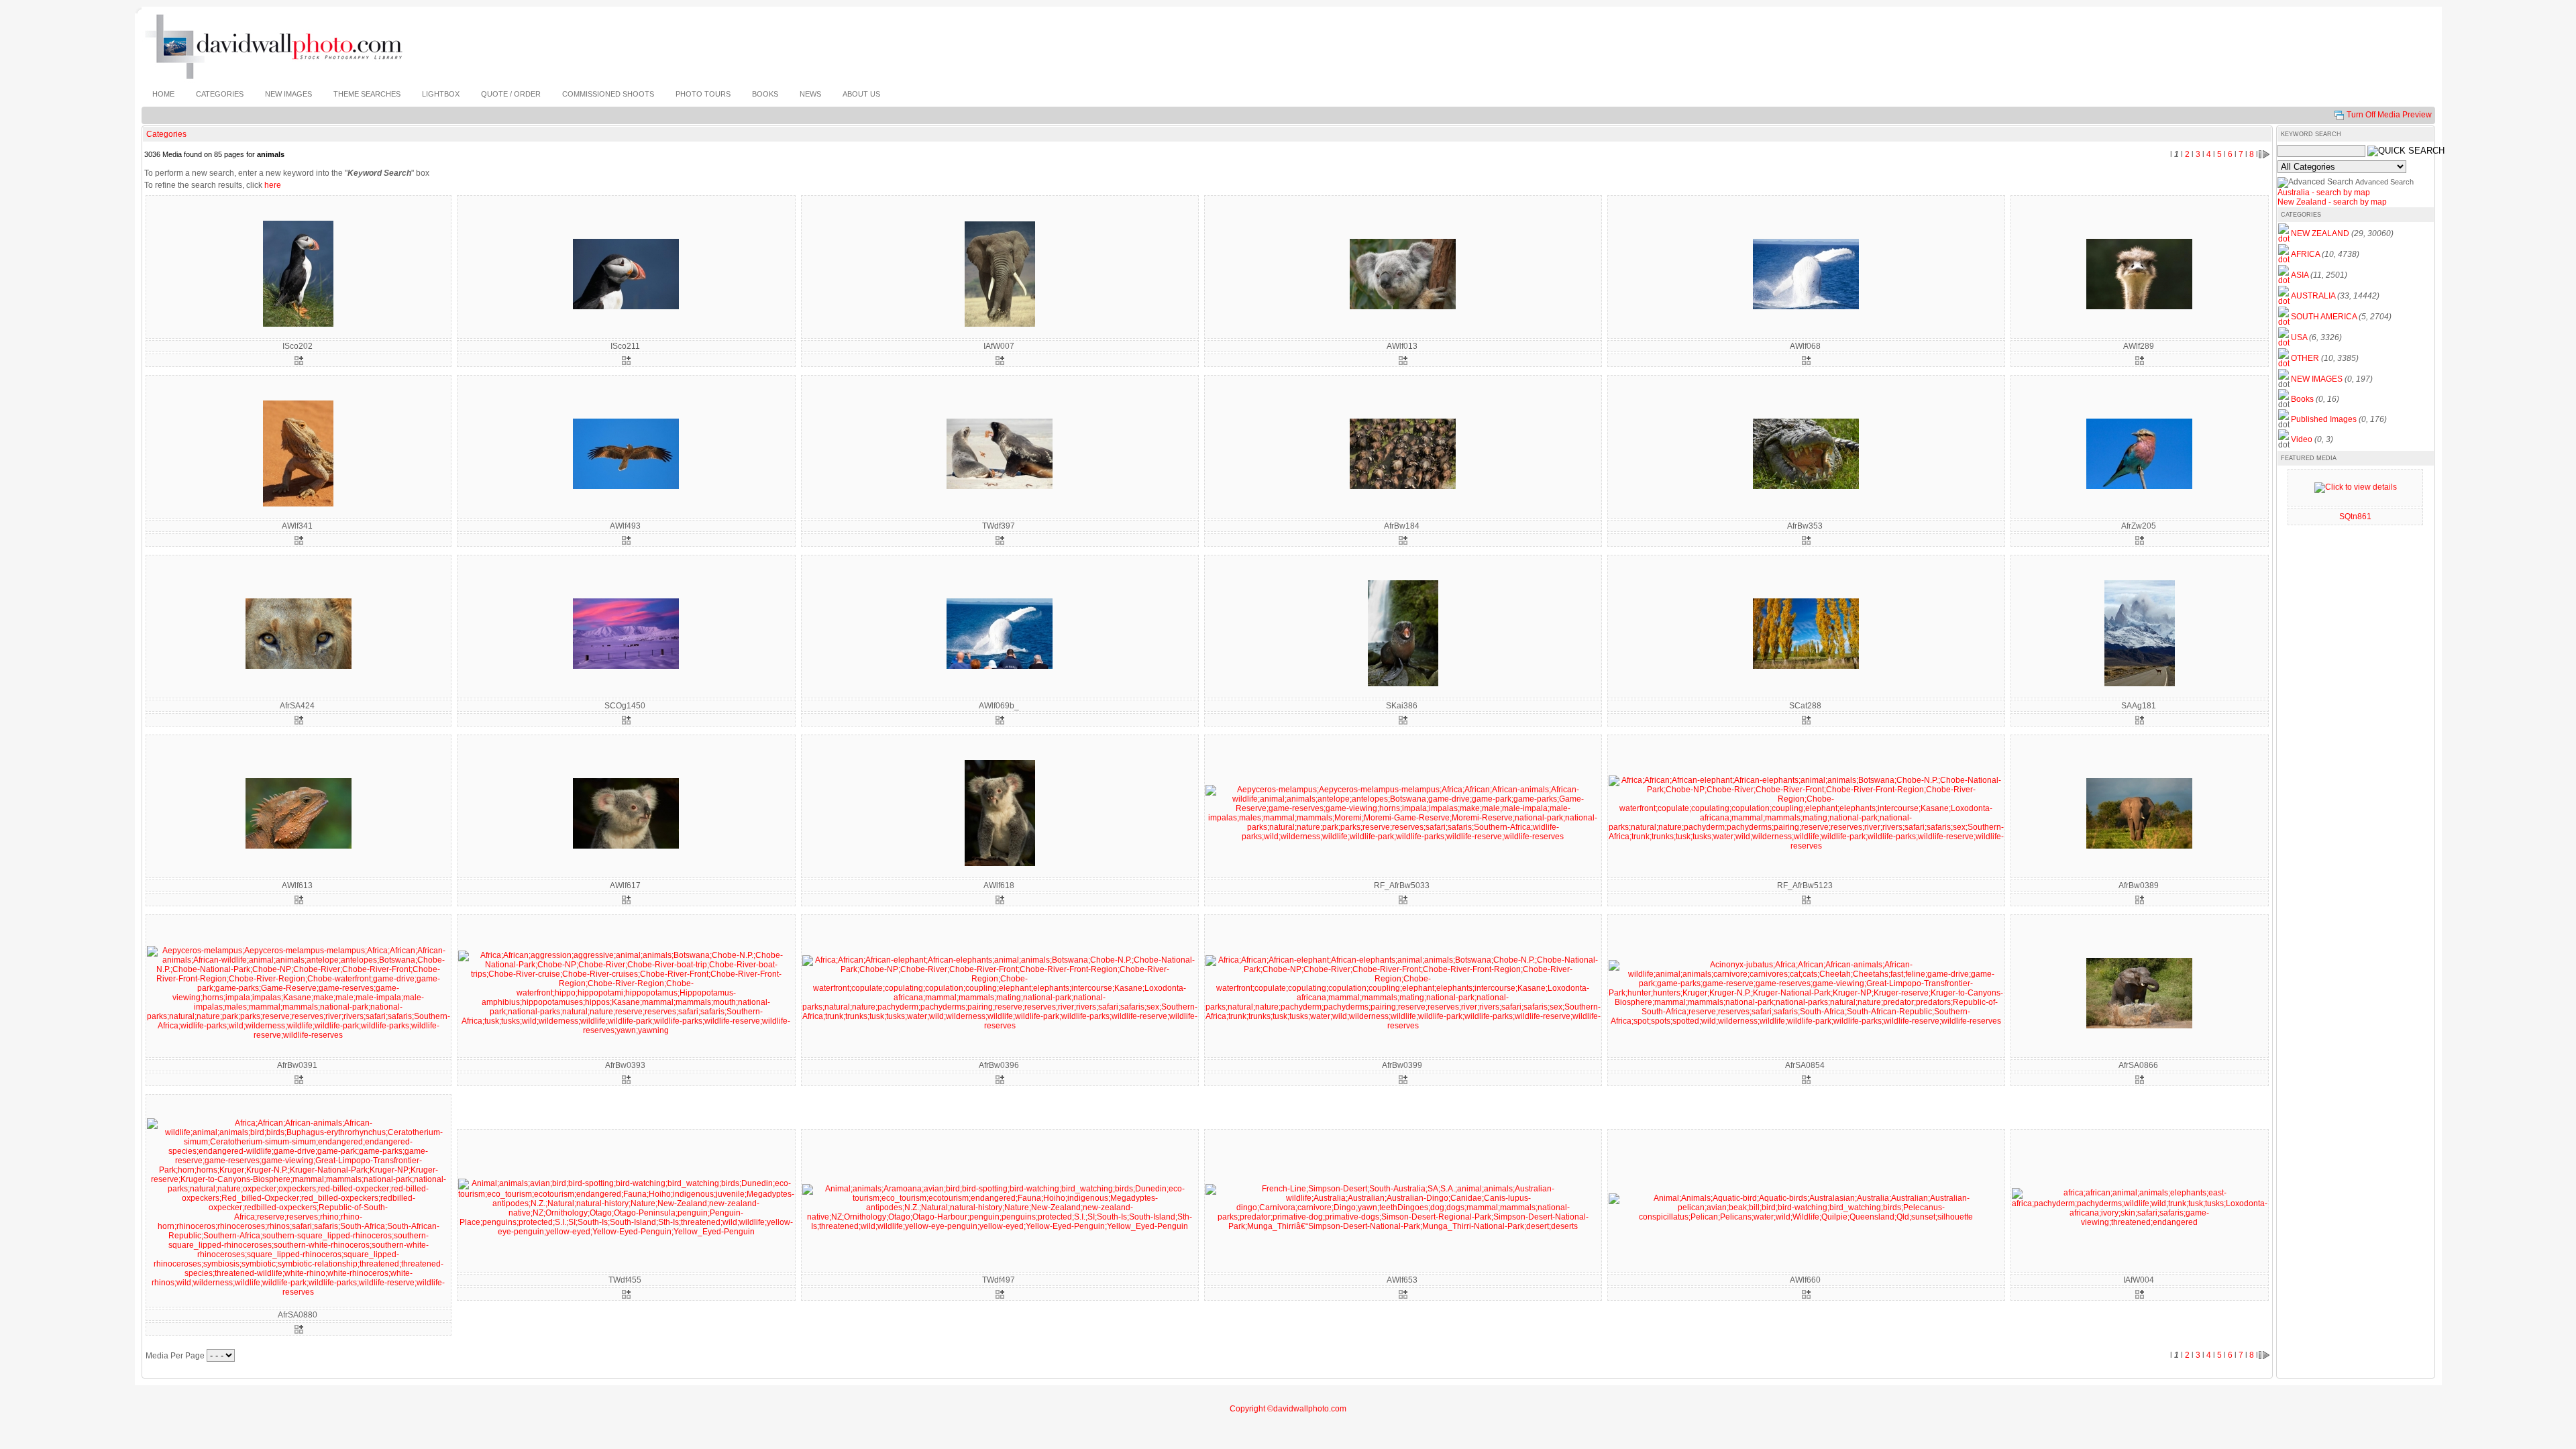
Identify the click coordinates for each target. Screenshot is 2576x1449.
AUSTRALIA (2313, 296)
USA (2299, 337)
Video (2302, 439)
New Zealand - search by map (2332, 202)
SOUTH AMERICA (2324, 317)
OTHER (2305, 358)
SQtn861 (2355, 517)
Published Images (2324, 419)
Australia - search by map (2324, 193)
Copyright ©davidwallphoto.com (1288, 1409)
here (273, 185)
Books (2302, 399)
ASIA (2300, 275)
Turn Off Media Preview (2389, 115)
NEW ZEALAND (2320, 233)
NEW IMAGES (2317, 379)
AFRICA (2305, 254)
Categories (166, 134)
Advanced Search (2384, 182)
